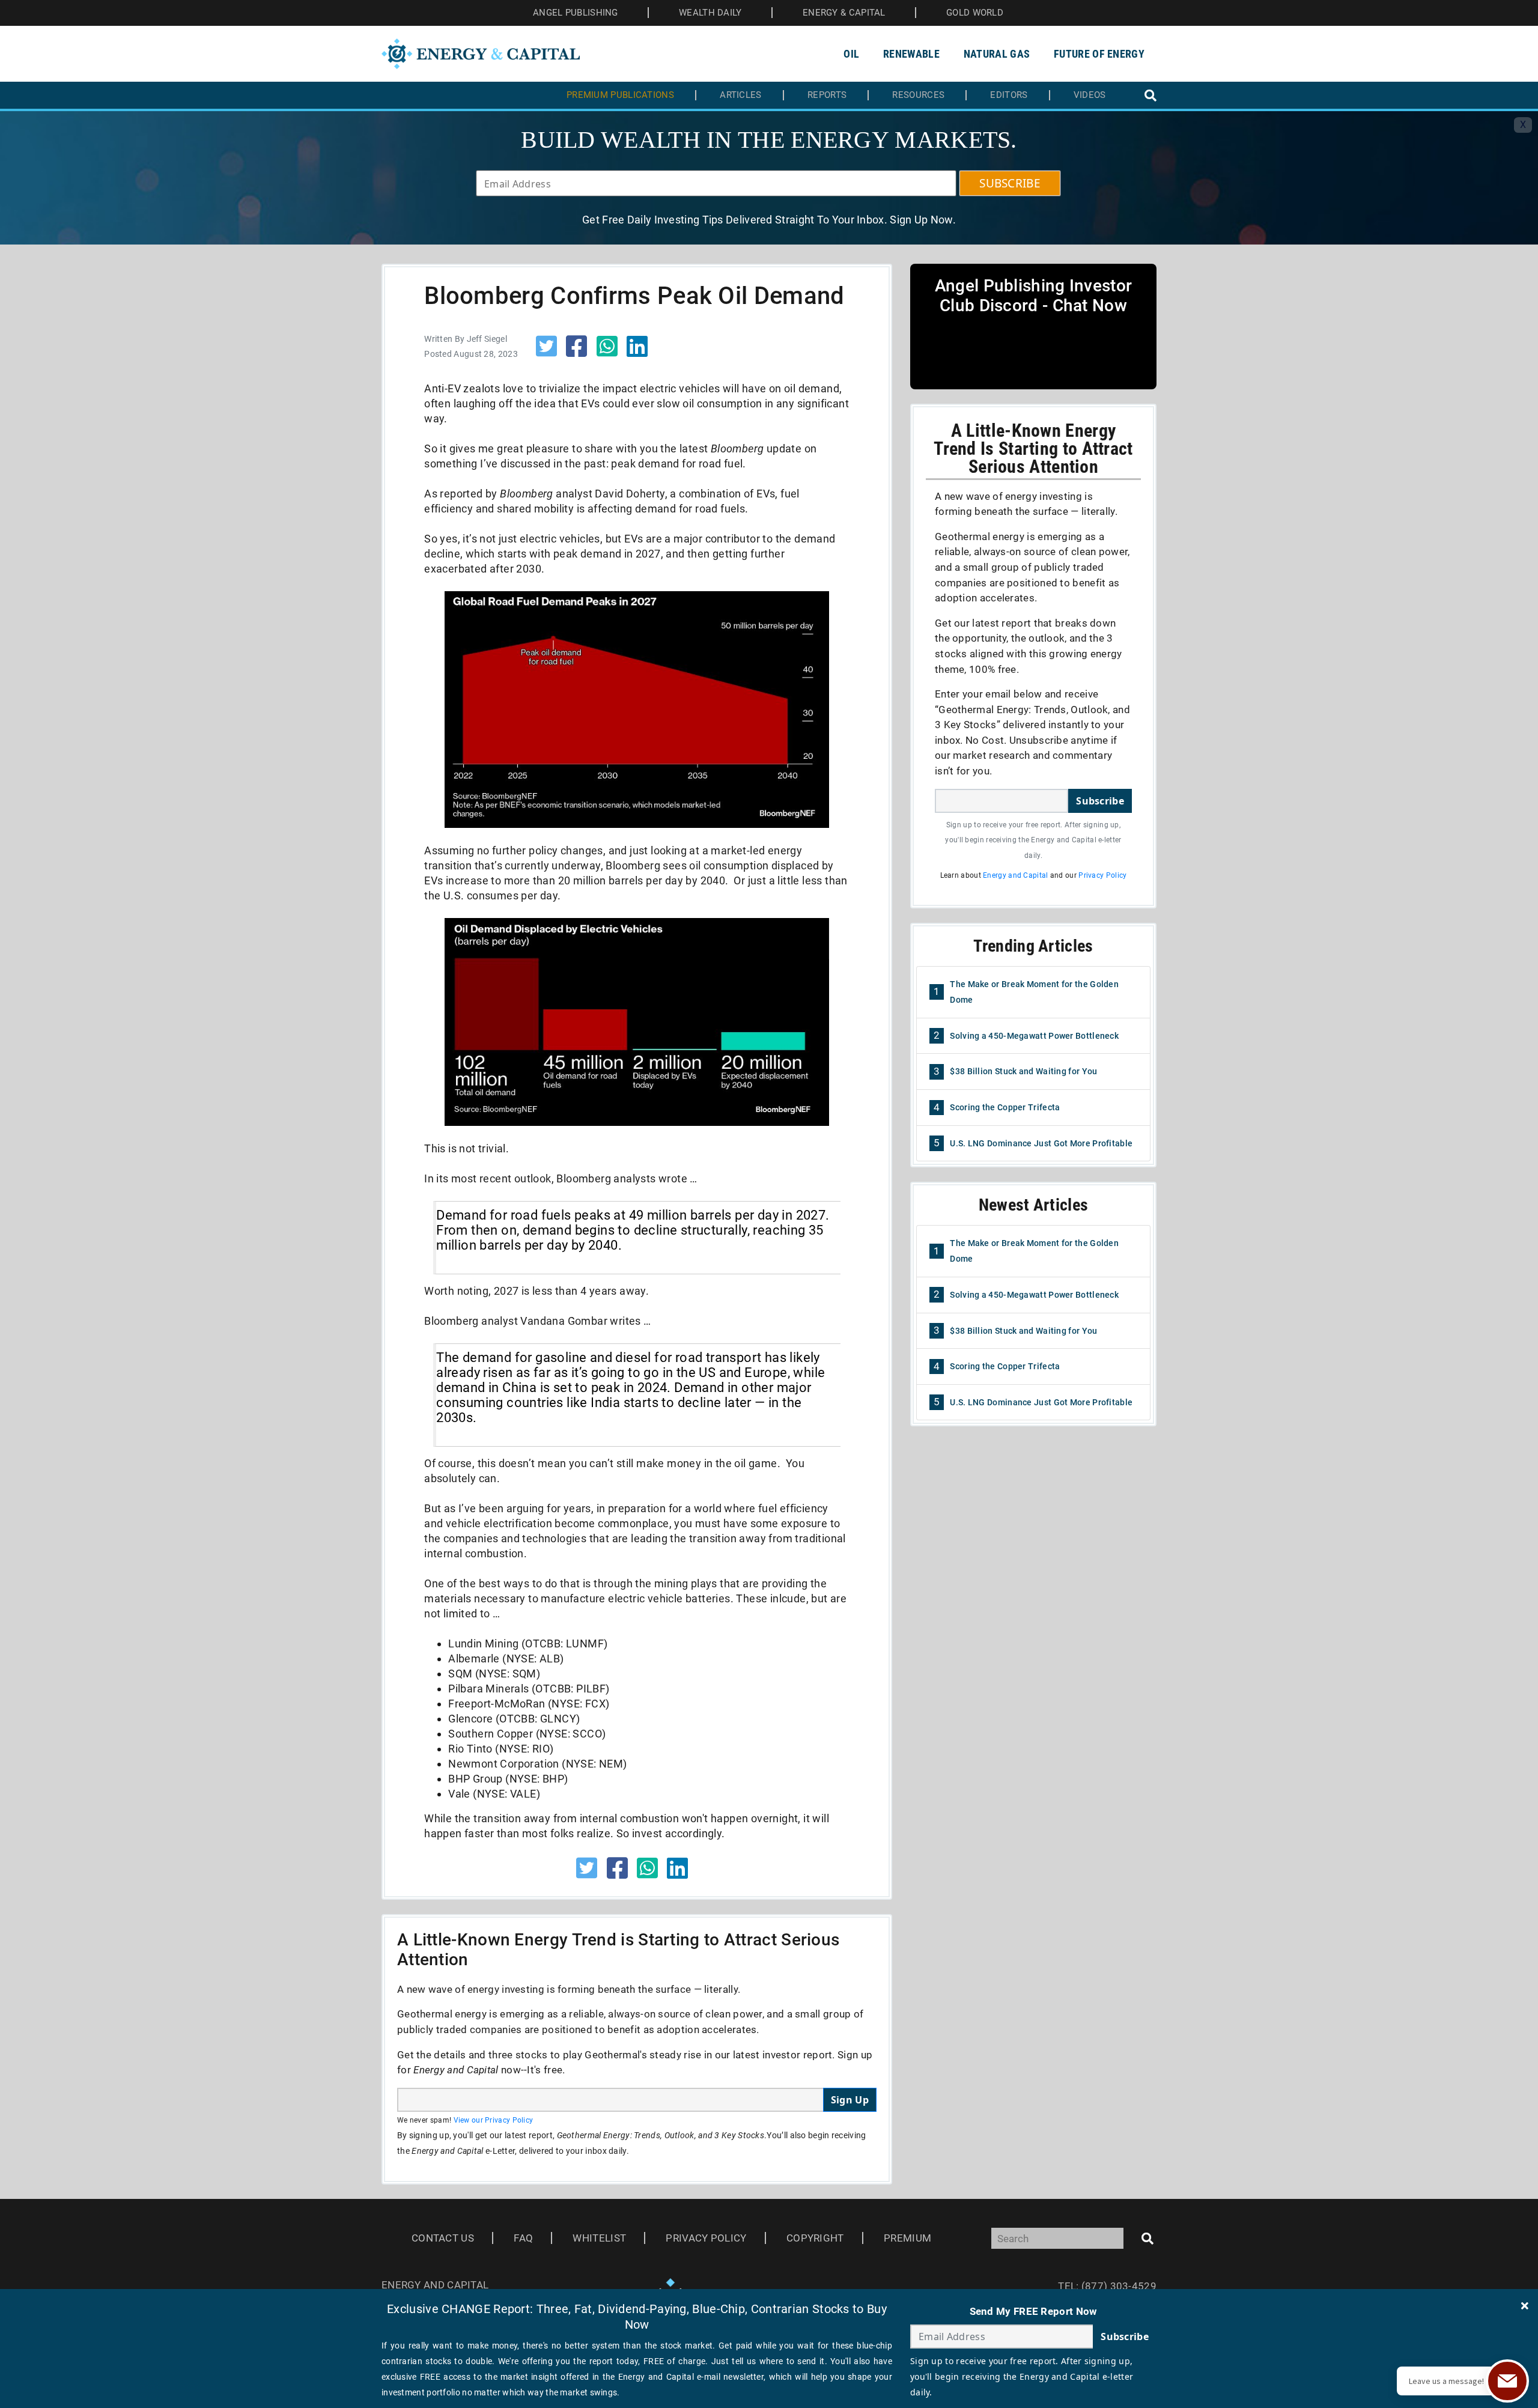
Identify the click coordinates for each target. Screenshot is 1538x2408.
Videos (1090, 95)
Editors (1009, 95)
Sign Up (850, 2100)
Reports (827, 95)
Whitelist (599, 2238)
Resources (918, 95)
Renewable (911, 54)
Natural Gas (997, 54)
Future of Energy (1099, 54)
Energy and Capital (1015, 875)
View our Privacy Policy (494, 2120)
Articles (740, 95)
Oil (851, 54)
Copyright (815, 2238)
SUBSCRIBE (1010, 183)
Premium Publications (620, 95)
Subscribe (1100, 801)
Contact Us (443, 2238)
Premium (907, 2238)
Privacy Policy (1102, 875)
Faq (523, 2238)
